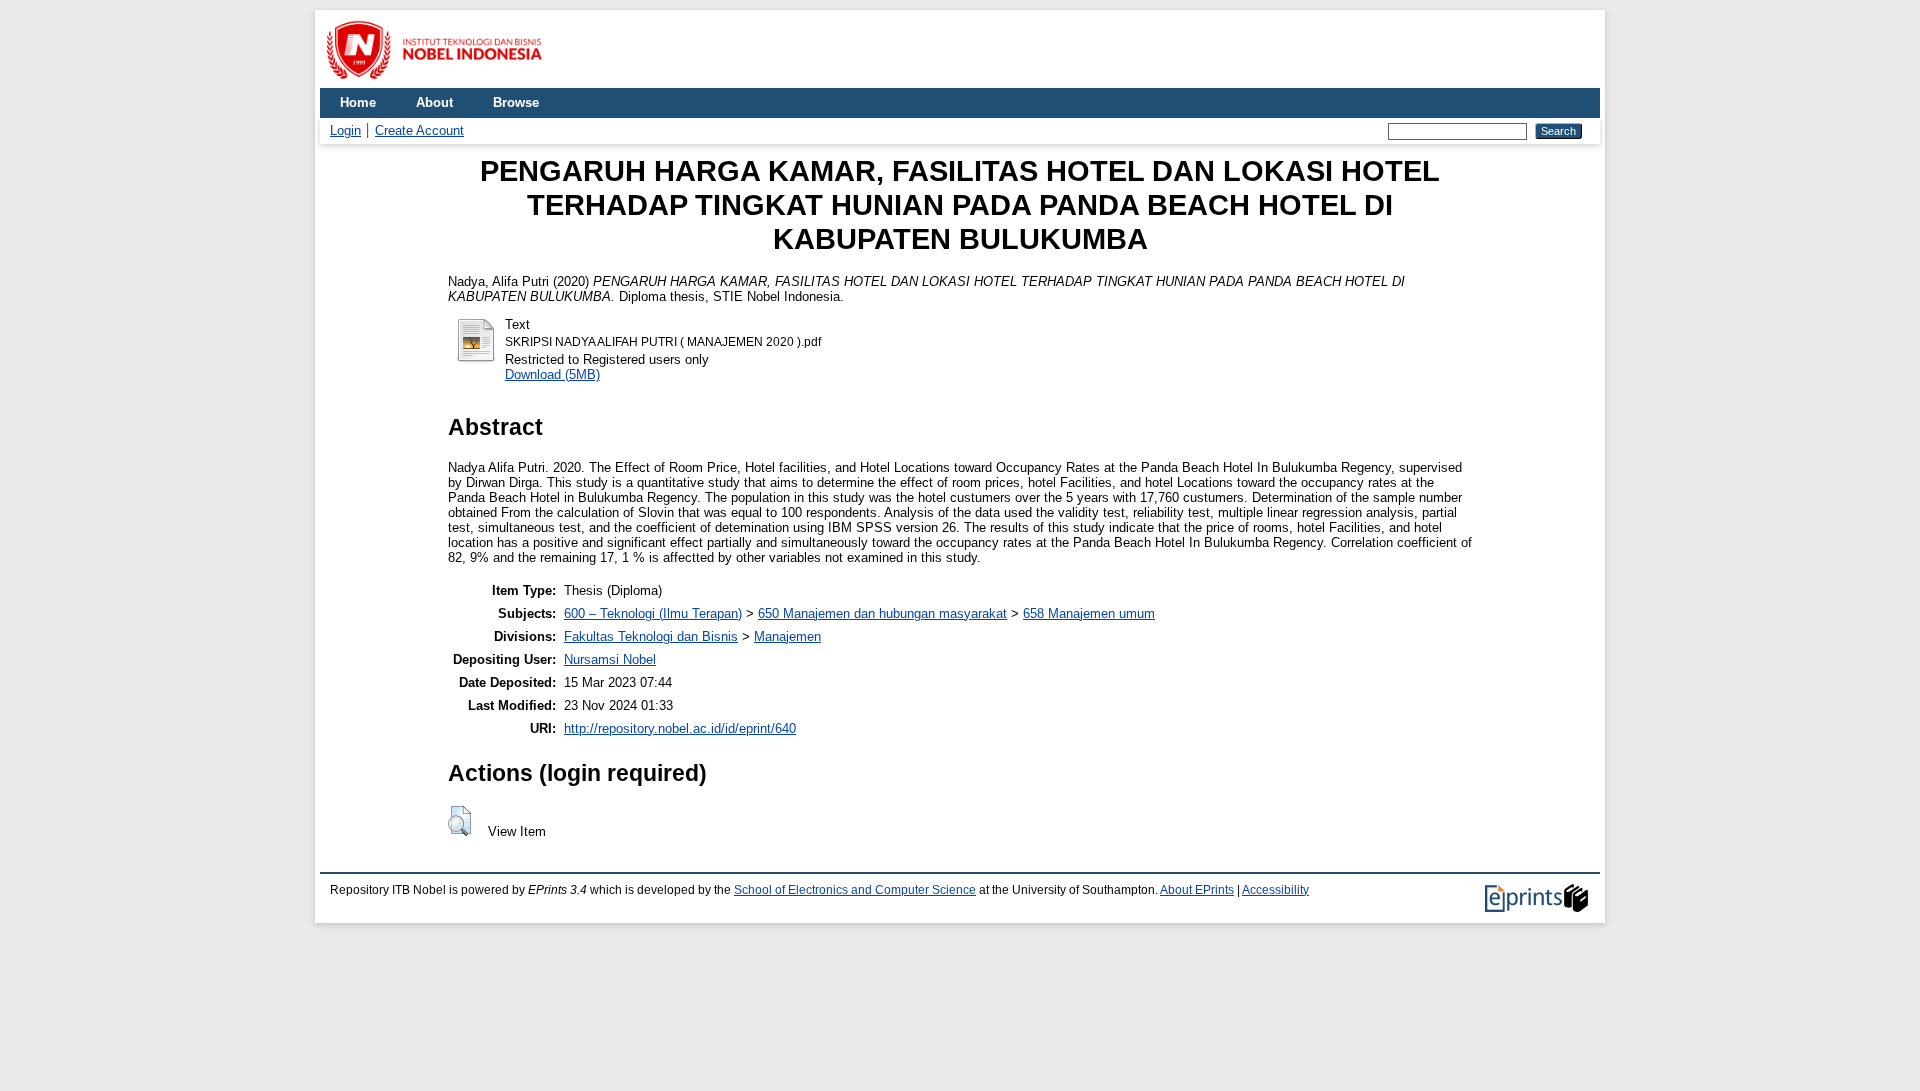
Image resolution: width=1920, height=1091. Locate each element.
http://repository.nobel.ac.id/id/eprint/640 (680, 728)
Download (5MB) (552, 374)
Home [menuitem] (358, 102)
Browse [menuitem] (516, 102)
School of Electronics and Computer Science (855, 890)
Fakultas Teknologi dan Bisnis (651, 636)
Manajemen (787, 636)
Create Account (419, 130)
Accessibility (1275, 890)
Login (345, 130)
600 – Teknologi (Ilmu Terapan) (653, 613)
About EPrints (1197, 890)
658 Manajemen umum (1089, 613)
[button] (459, 821)
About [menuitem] (434, 102)
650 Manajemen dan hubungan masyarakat (882, 613)
